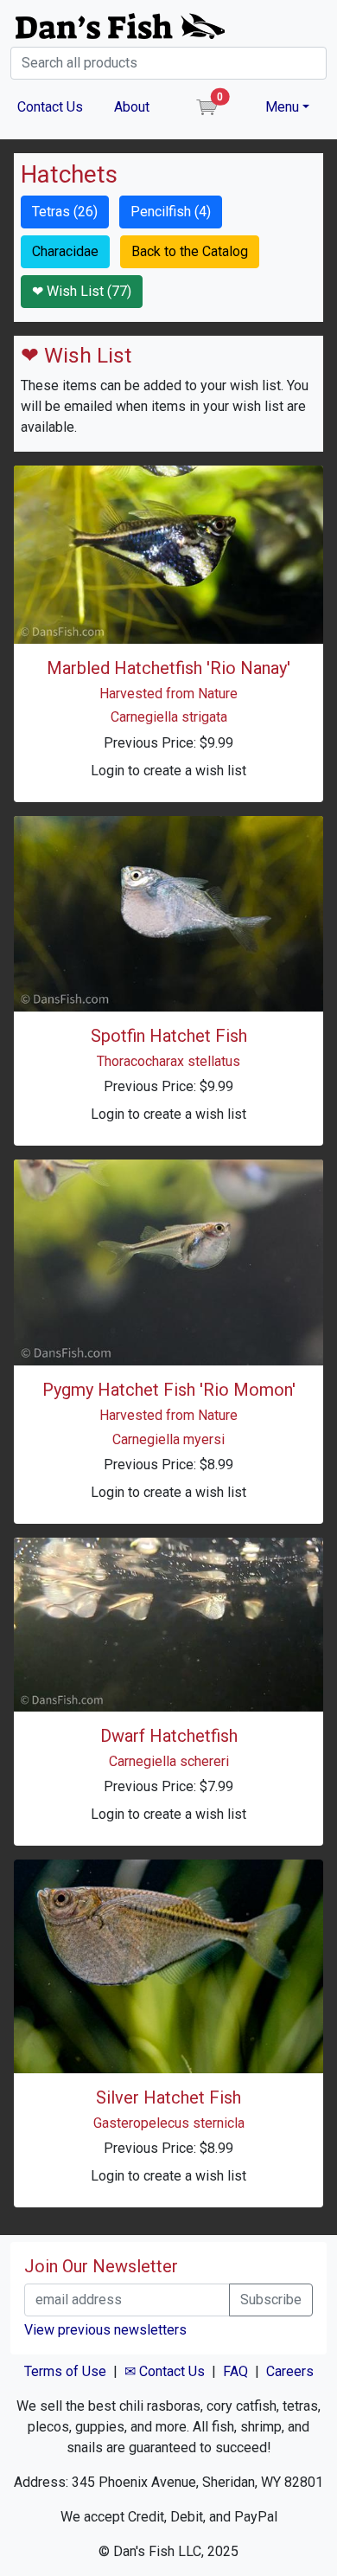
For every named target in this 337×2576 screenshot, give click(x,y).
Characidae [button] (65, 251)
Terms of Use (65, 2371)
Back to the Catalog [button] (190, 251)
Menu (282, 107)
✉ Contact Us (165, 2371)
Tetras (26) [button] (65, 212)
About (132, 107)
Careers (290, 2371)
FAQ (235, 2371)
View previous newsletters (105, 2330)
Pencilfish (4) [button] (171, 212)
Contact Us (50, 107)
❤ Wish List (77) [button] (82, 291)
